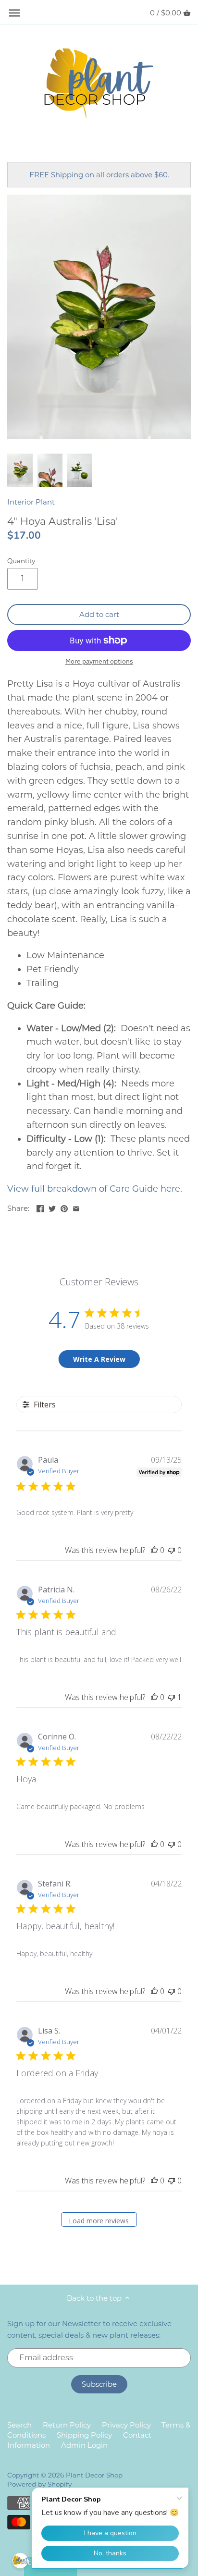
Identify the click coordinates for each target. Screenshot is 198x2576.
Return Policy (67, 2425)
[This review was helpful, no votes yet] (154, 1550)
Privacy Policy (126, 2425)
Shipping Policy (84, 2435)
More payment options (99, 661)
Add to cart (99, 614)
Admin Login (84, 2445)
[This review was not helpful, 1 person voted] (172, 1697)
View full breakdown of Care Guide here (94, 1189)
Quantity (21, 561)
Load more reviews (99, 2221)
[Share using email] (76, 1207)
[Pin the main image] (64, 1207)
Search (19, 2425)
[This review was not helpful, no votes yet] (172, 1550)
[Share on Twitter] (52, 1207)
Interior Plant (31, 502)
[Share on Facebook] (40, 1207)
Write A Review (99, 1359)
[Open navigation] (14, 13)
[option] (20, 470)
